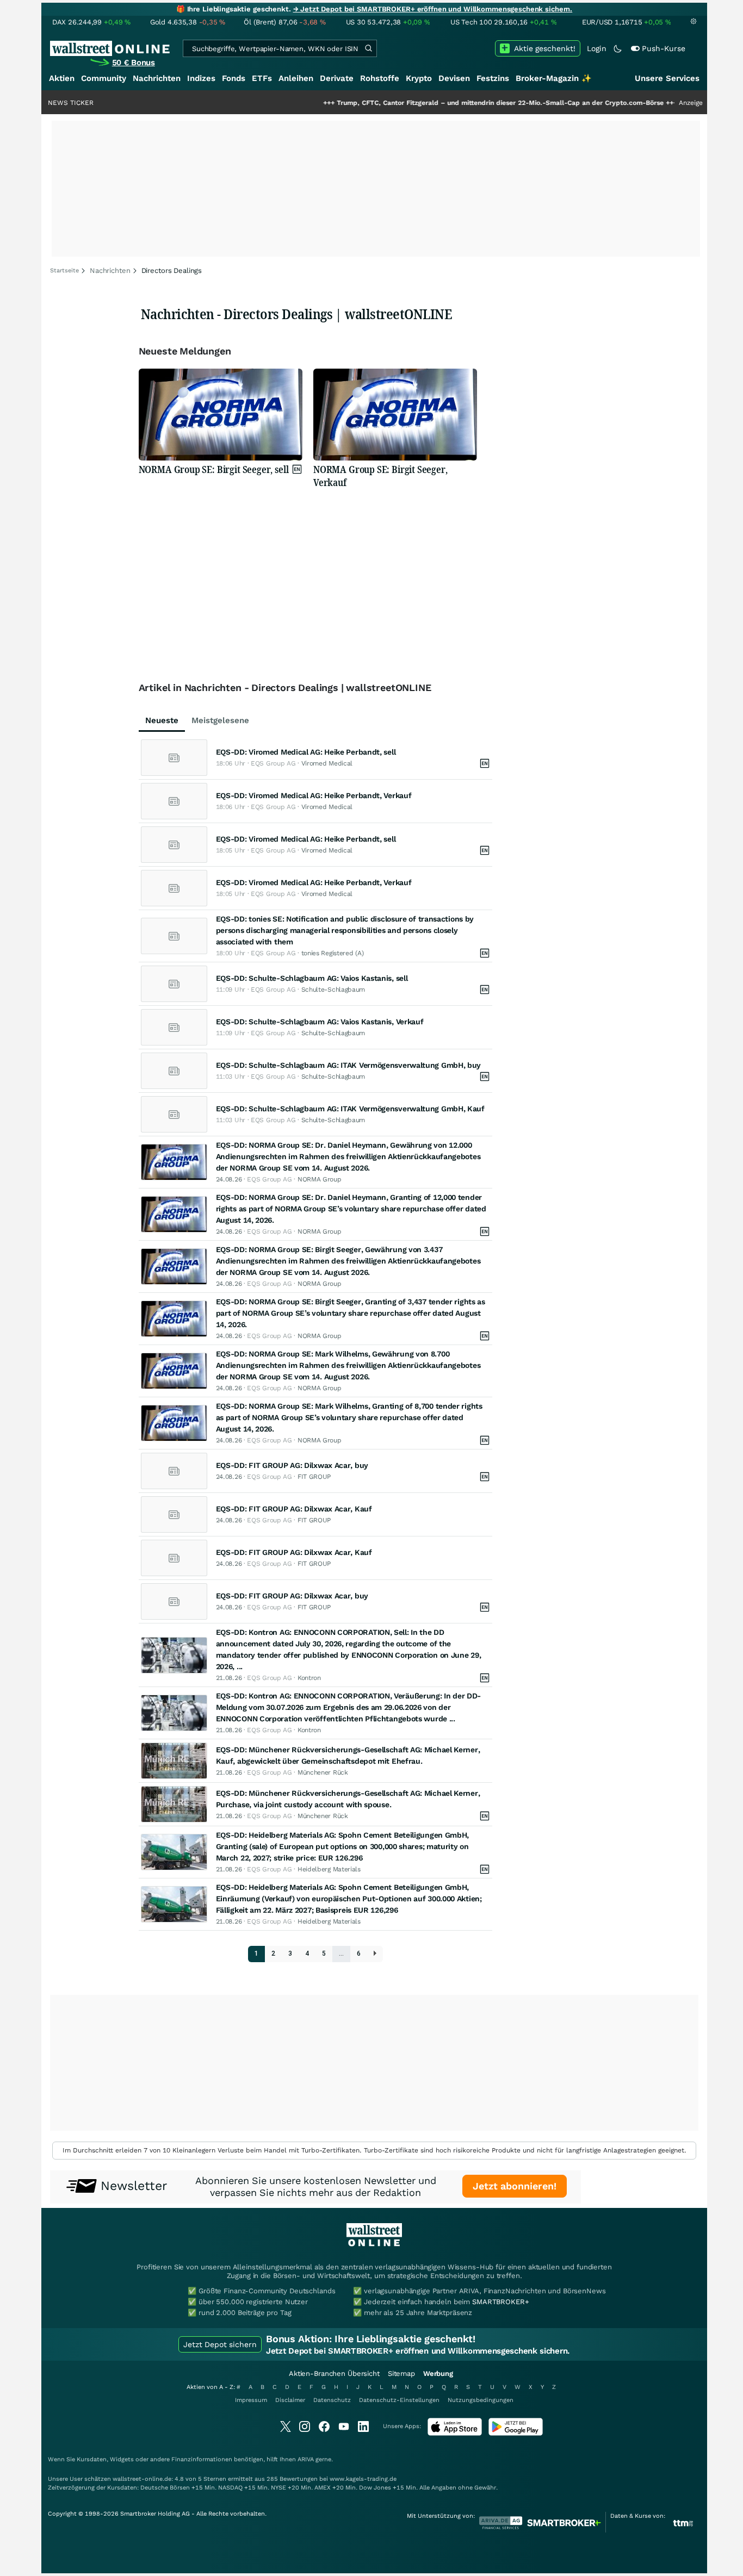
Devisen (454, 78)
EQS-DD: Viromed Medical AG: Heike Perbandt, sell (306, 752)
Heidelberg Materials (329, 1869)
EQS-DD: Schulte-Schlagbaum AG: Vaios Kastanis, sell (312, 978)
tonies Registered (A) (333, 953)
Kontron (309, 1678)
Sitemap (401, 2373)
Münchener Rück (323, 1772)
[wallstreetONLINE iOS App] (455, 2433)
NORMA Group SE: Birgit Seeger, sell (214, 469)
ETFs (262, 78)
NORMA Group (320, 1179)
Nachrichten (157, 78)
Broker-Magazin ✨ (554, 78)
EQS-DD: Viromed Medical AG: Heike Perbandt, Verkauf (314, 795)
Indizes (201, 78)
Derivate (337, 78)
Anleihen (296, 78)
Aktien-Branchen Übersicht (334, 2373)
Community (104, 78)
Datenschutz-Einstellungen (399, 2400)
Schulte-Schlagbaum (333, 990)
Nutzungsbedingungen (481, 2400)
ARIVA (306, 2459)
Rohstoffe (380, 78)
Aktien (62, 78)
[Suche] (368, 48)
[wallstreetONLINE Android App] (516, 2433)
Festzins (493, 78)
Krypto (419, 78)
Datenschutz (332, 2400)
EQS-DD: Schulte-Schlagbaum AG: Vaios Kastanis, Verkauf (320, 1022)
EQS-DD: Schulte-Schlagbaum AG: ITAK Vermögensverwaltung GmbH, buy (349, 1065)
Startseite (64, 270)
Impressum (251, 2400)
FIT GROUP (314, 1477)
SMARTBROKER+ (500, 2302)
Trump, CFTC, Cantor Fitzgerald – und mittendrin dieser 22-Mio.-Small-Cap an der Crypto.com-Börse (444, 103)
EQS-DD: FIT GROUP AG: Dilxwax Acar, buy (292, 1465)
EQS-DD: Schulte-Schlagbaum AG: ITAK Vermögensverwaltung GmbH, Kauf (350, 1109)
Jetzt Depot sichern (220, 2344)
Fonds (234, 78)
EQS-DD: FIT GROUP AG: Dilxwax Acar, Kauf (294, 1509)
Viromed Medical (327, 763)
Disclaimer (290, 2400)
